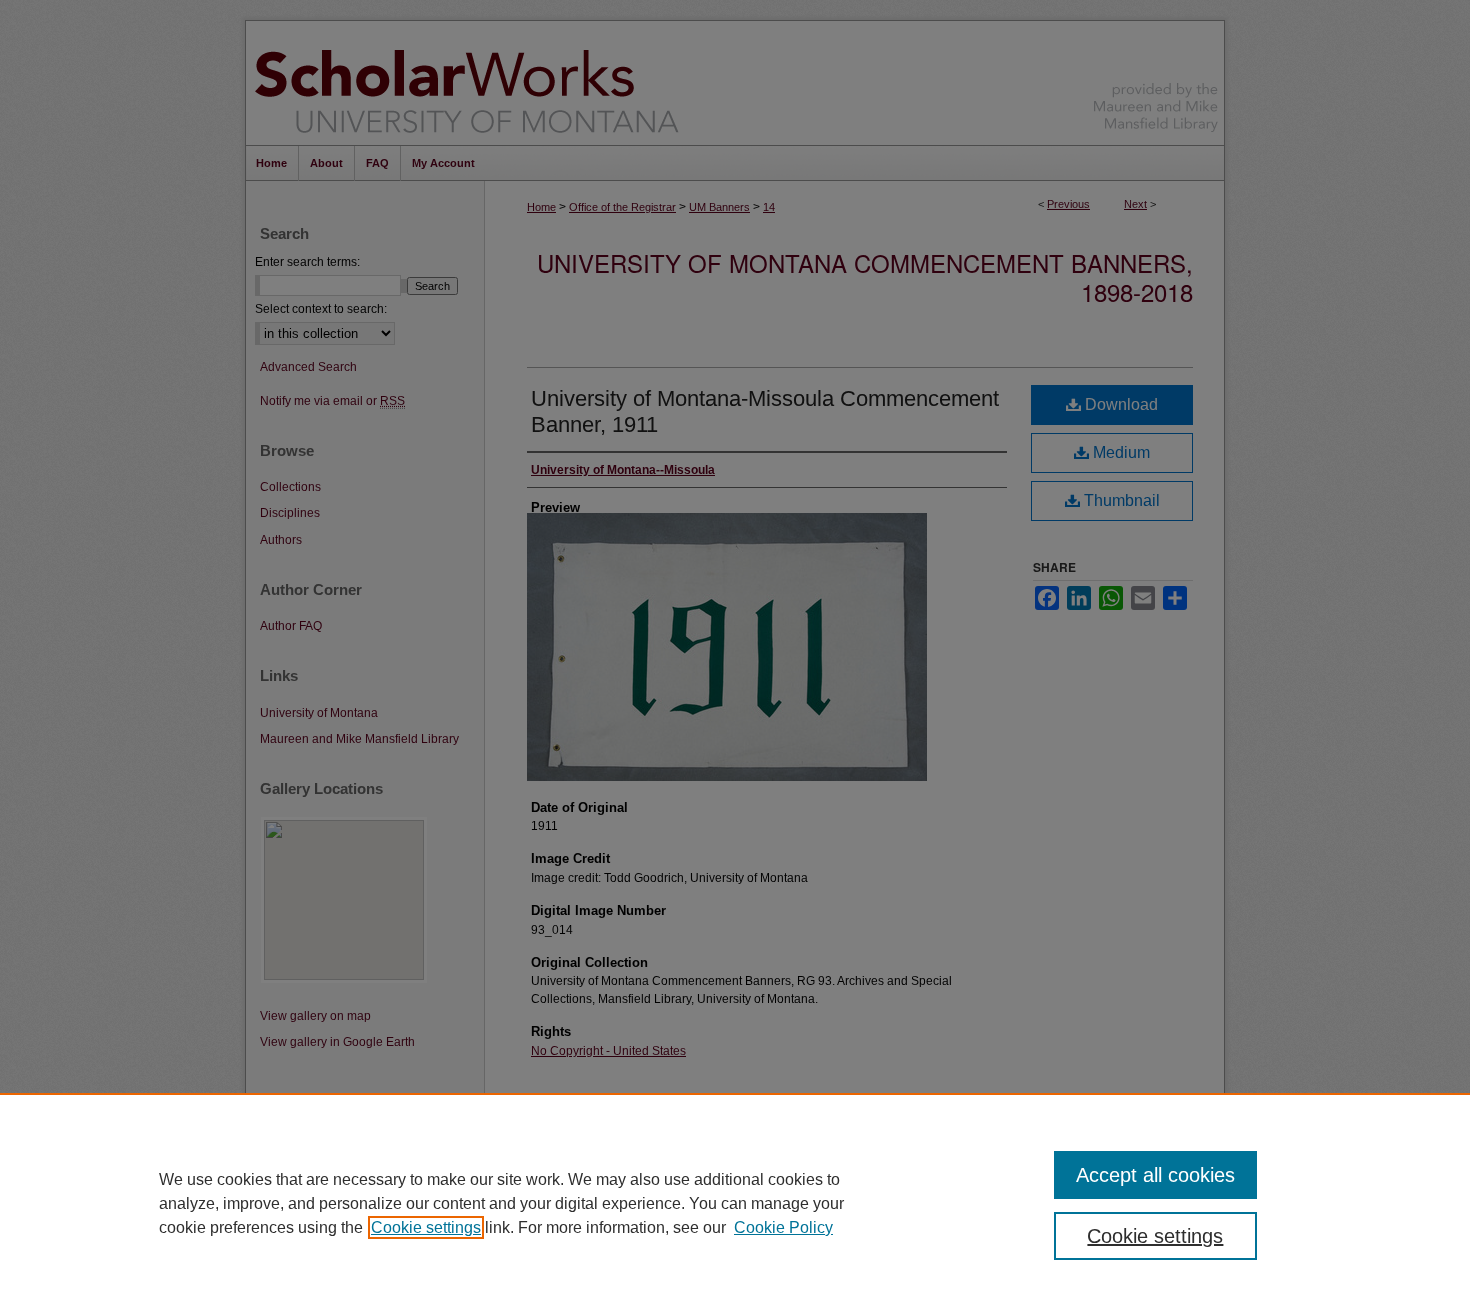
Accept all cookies (1155, 1175)
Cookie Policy (783, 1227)
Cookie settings (426, 1227)
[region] (735, 1203)
